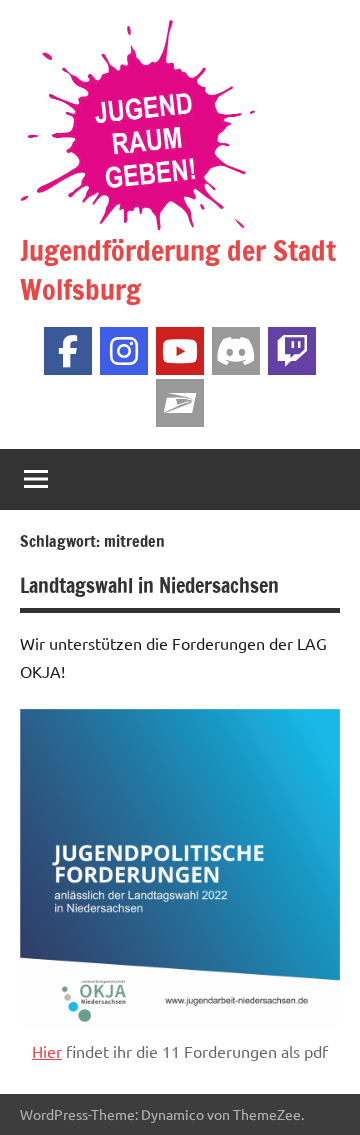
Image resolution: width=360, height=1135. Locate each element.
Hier (47, 1051)
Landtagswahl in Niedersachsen (149, 585)
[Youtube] (180, 351)
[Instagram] (124, 351)
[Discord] (236, 351)
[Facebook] (68, 351)
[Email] (180, 403)
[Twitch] (292, 351)
